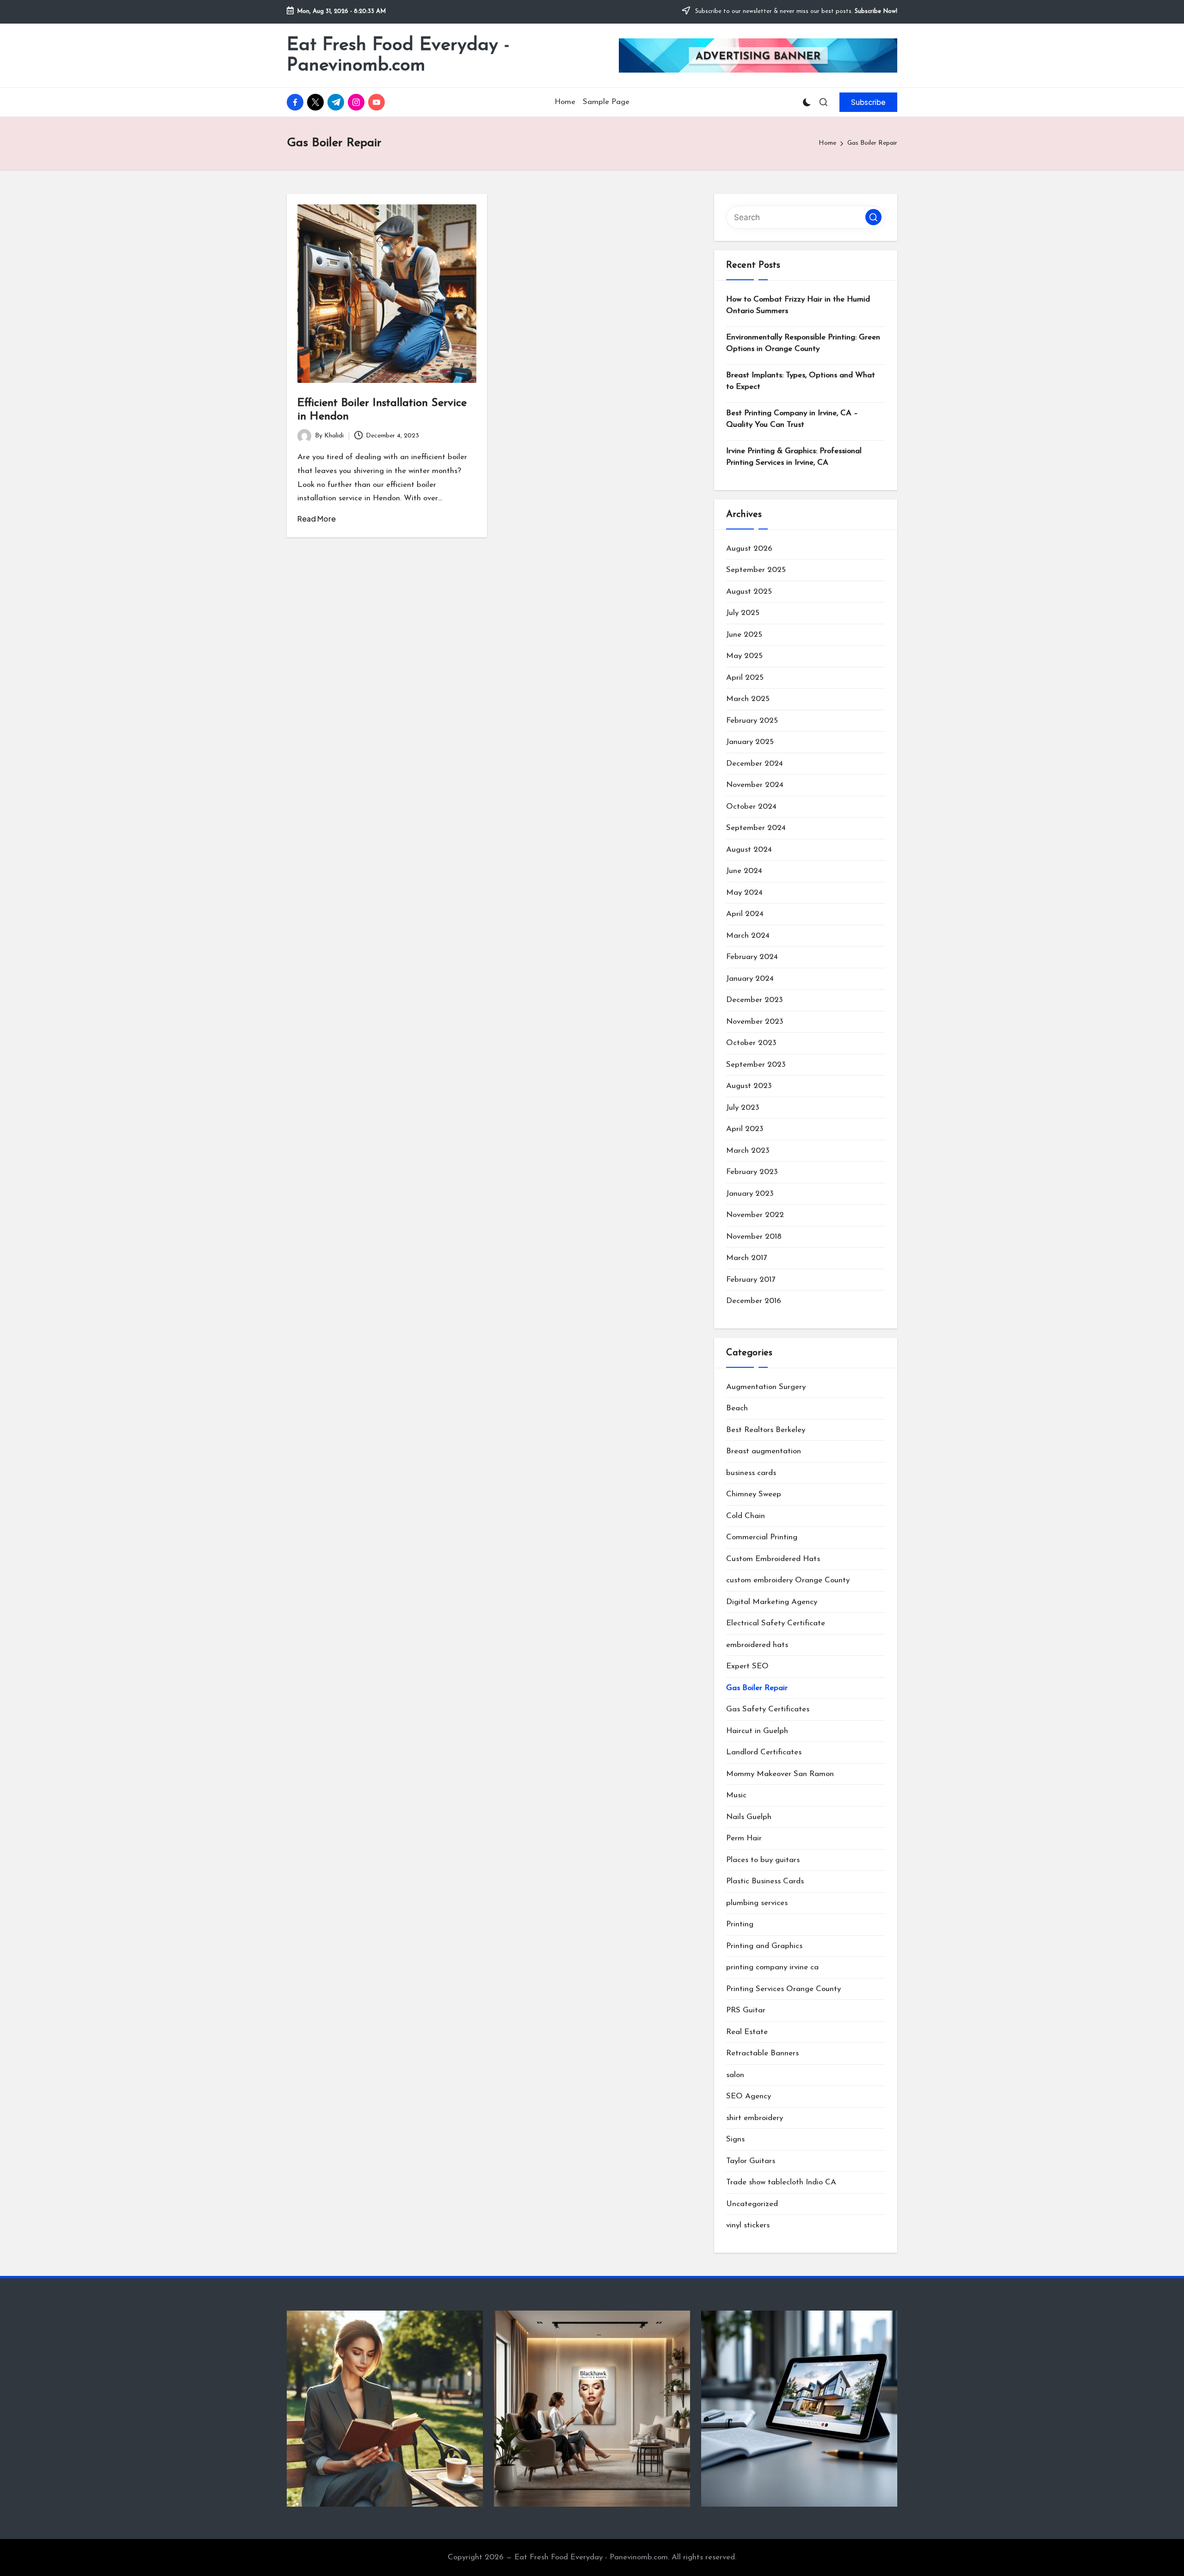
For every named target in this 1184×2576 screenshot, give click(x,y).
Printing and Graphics (764, 1946)
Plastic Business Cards (765, 1881)
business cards (751, 1473)
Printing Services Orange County (783, 1989)
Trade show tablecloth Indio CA (781, 2182)
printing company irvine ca (772, 1967)
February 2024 (752, 957)
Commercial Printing (762, 1537)
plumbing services (757, 1903)
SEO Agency (749, 2096)
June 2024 (744, 871)
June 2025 (744, 635)
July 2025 (743, 613)
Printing (740, 1924)
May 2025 (744, 656)
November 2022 (755, 1215)
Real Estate (747, 2032)
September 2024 (756, 828)
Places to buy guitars (763, 1860)
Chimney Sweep (754, 1494)
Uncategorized (752, 2204)
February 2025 (752, 721)
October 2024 (751, 807)
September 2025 (756, 570)
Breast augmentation (764, 1451)
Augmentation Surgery (766, 1387)
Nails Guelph (749, 1817)
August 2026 (749, 549)
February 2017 (751, 1280)
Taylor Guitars (751, 2161)
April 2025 (745, 678)
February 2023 (752, 1172)
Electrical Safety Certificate (776, 1623)
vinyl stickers (748, 2225)
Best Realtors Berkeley (766, 1430)
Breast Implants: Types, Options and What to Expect (801, 381)
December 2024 (755, 764)
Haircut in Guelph (757, 1731)
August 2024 (749, 850)
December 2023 (755, 1000)
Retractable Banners (762, 2053)
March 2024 (748, 936)
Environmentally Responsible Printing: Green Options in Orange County (803, 343)
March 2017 (746, 1258)
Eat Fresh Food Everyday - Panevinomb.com (398, 55)
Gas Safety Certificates (768, 1709)
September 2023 (756, 1065)
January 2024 (750, 979)
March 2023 (748, 1151)
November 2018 (754, 1237)
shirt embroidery (755, 2118)
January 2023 (750, 1194)
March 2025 (748, 699)
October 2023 (751, 1043)
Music (736, 1795)
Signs (735, 2139)
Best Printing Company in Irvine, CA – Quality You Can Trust (792, 419)
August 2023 (749, 1086)
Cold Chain (746, 1516)
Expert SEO (747, 1666)
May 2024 (744, 893)
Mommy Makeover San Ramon (780, 1774)
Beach (737, 1408)
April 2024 (745, 914)
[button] (868, 102)
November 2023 (755, 1022)
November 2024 (755, 785)
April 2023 (745, 1129)
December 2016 (754, 1301)
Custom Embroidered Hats (773, 1559)
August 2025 (749, 592)
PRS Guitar (746, 2010)
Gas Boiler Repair (757, 1688)
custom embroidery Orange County (788, 1580)
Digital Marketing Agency (772, 1602)
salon (735, 2075)
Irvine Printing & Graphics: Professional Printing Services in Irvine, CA (794, 457)
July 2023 (743, 1108)
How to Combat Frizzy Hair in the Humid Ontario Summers (798, 305)
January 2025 (750, 742)
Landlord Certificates (764, 1752)
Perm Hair (744, 1838)
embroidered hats (757, 1645)
